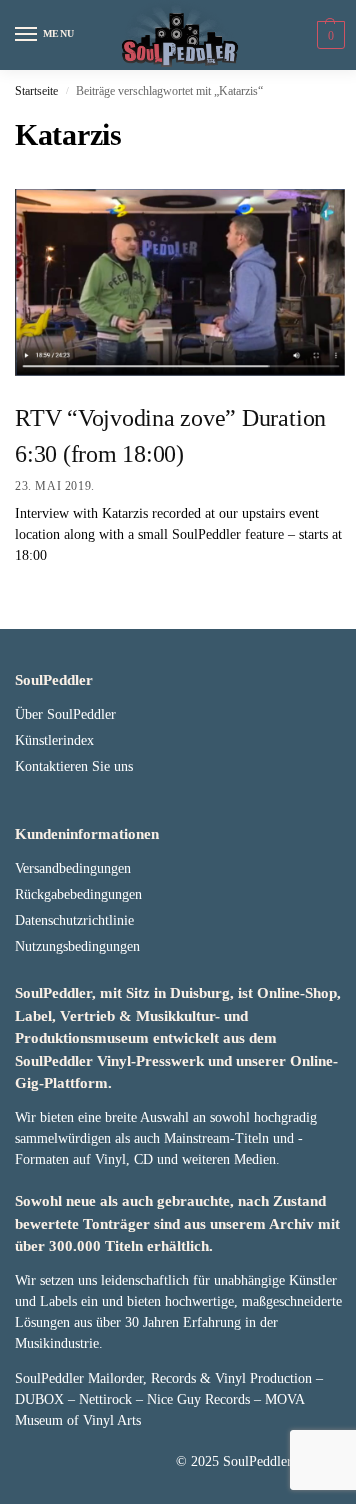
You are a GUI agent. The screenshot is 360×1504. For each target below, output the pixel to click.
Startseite (36, 91)
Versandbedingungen (73, 868)
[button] (328, 35)
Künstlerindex (54, 740)
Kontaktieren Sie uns (74, 766)
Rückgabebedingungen (78, 894)
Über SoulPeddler (65, 714)
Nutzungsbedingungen (77, 946)
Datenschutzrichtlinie (74, 920)
